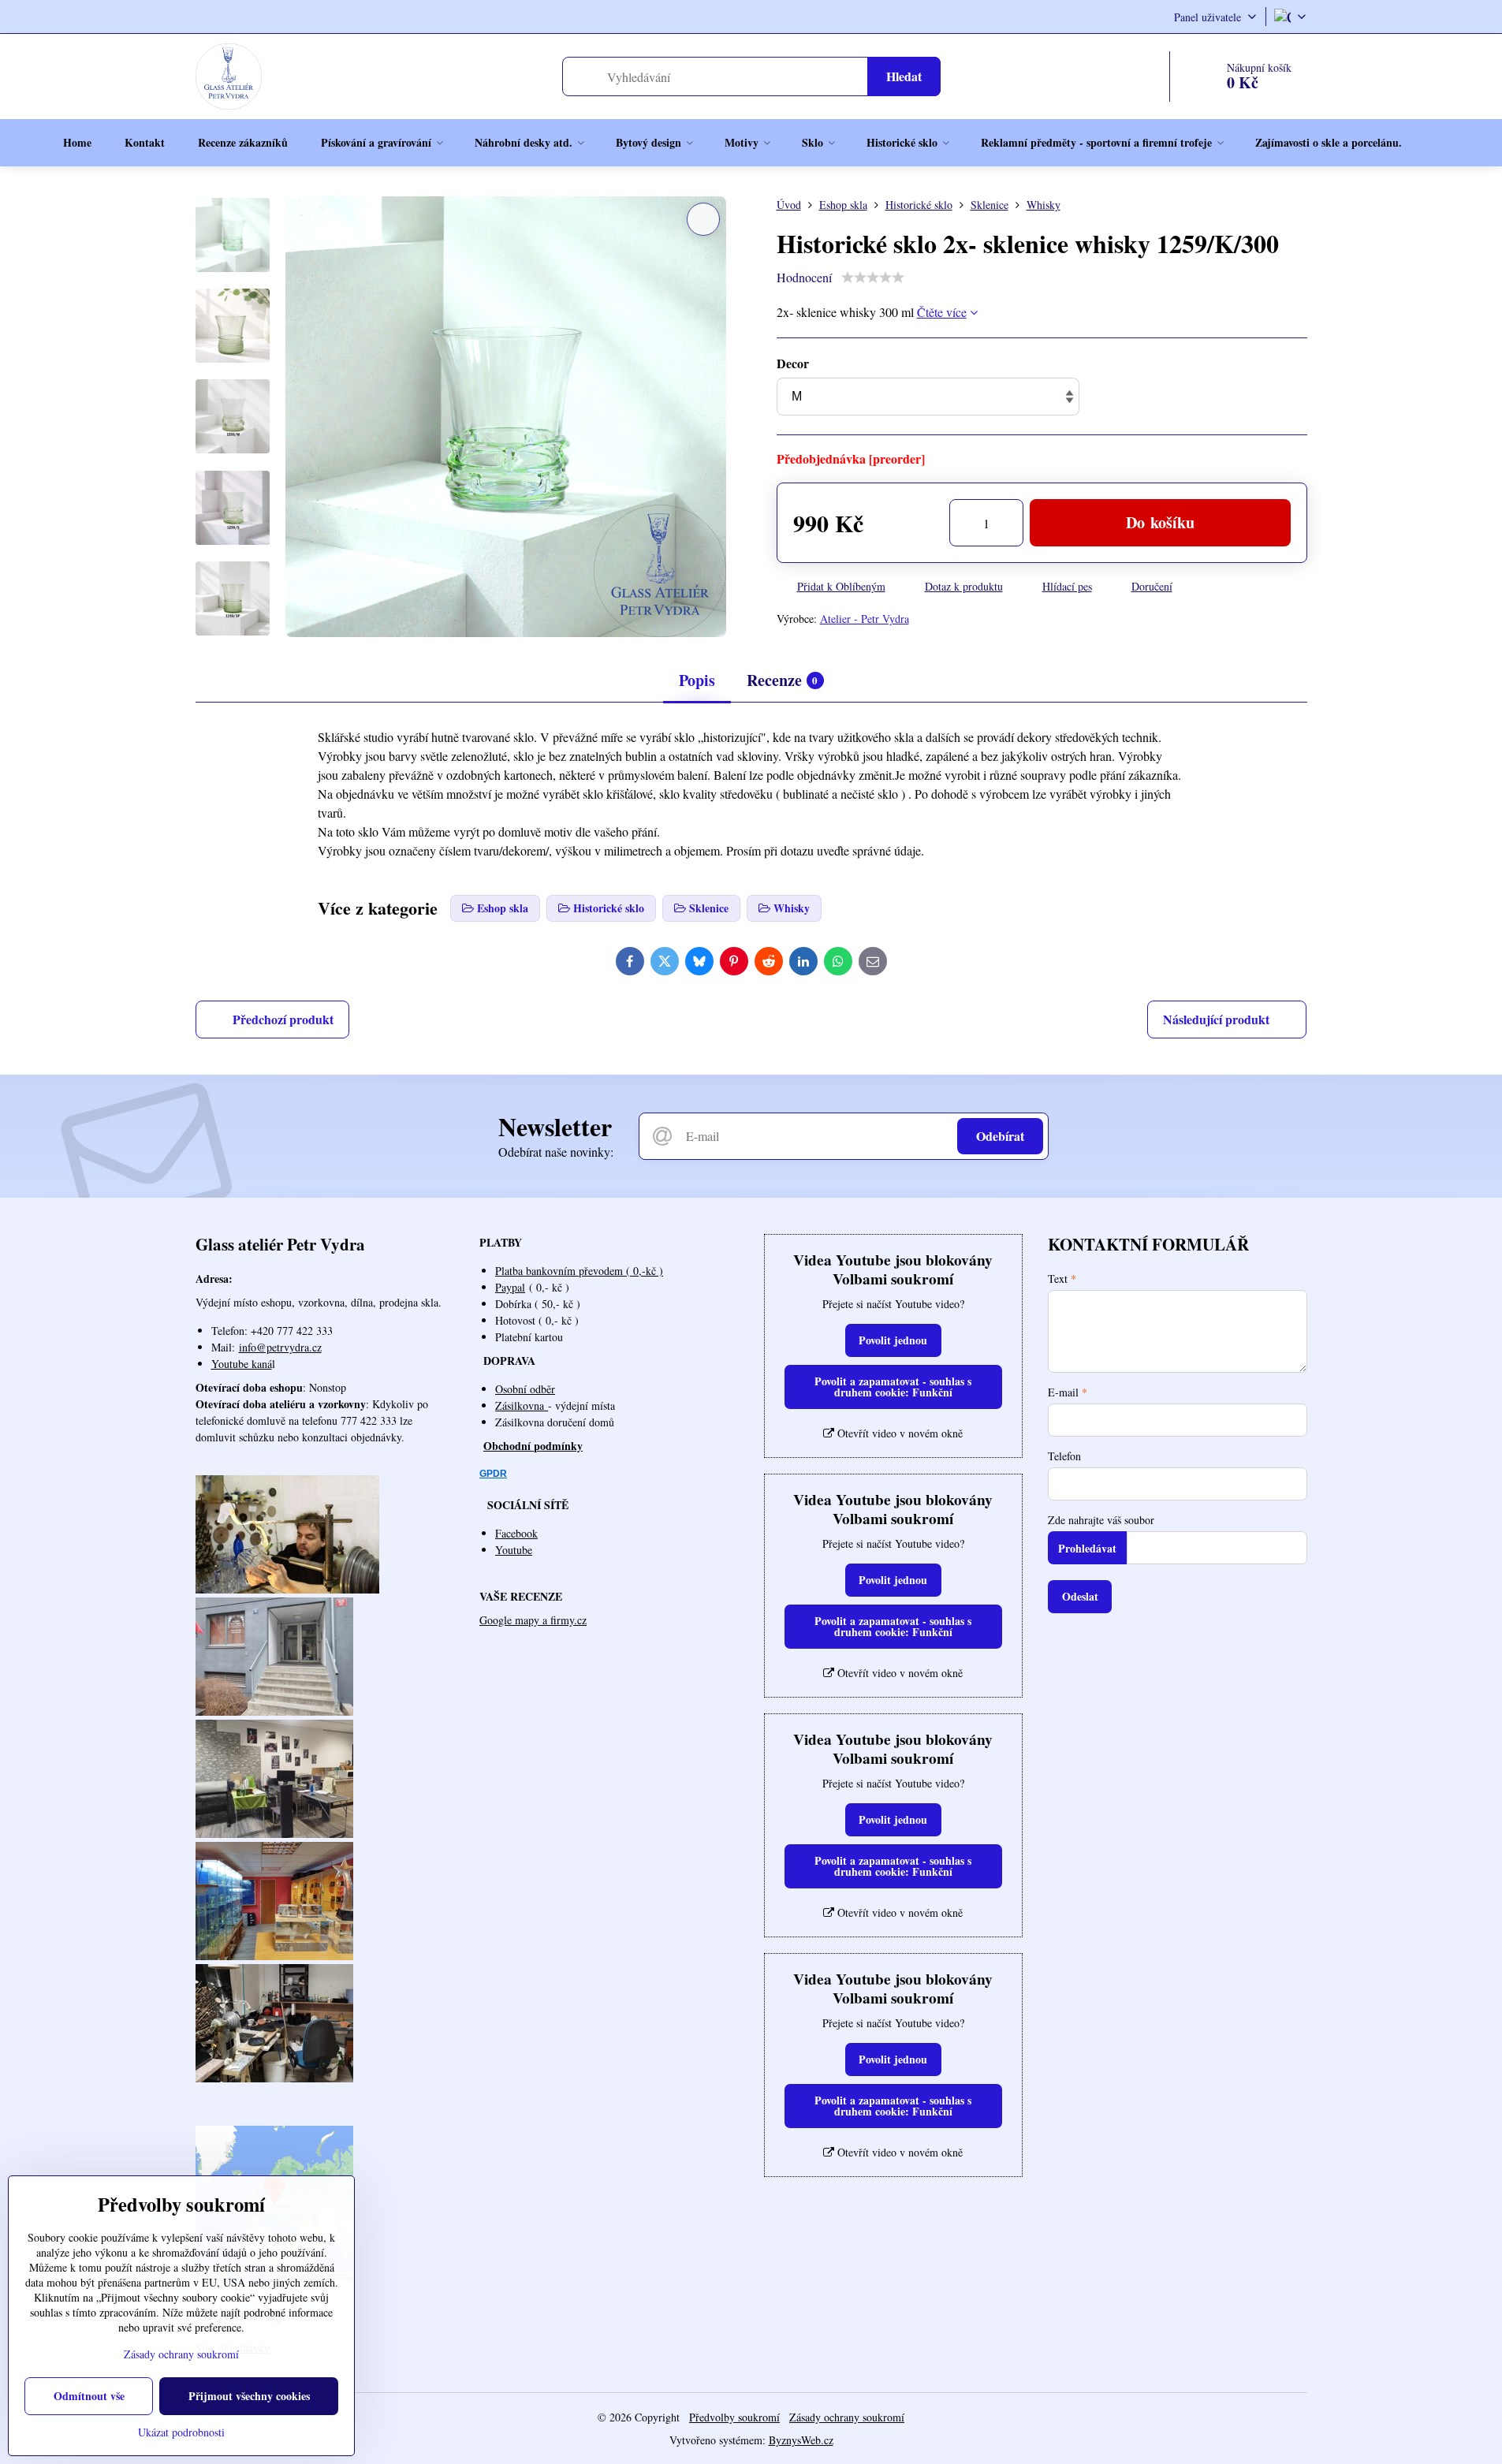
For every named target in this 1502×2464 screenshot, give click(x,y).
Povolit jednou (893, 1340)
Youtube (514, 1550)
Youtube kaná (242, 1364)
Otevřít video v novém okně (898, 1433)
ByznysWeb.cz (801, 2440)
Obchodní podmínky (533, 1446)
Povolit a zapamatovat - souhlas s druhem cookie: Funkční (893, 1387)
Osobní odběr (525, 1389)
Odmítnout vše (89, 2396)
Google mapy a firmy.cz (533, 1620)
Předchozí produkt (283, 1019)
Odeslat (1080, 1596)
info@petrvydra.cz (280, 1347)
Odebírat (1000, 1136)
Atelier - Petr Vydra (865, 619)
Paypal (510, 1287)
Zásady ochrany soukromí (847, 2417)
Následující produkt (1216, 1019)
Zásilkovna (522, 1405)
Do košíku (1160, 522)
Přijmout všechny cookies (249, 2396)
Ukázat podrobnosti (181, 2432)
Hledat (904, 76)
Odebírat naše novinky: (556, 1152)
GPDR (493, 1474)
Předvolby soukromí (734, 2417)
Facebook (516, 1533)
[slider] (873, 278)
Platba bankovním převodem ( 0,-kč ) (579, 1271)
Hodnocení (804, 277)
